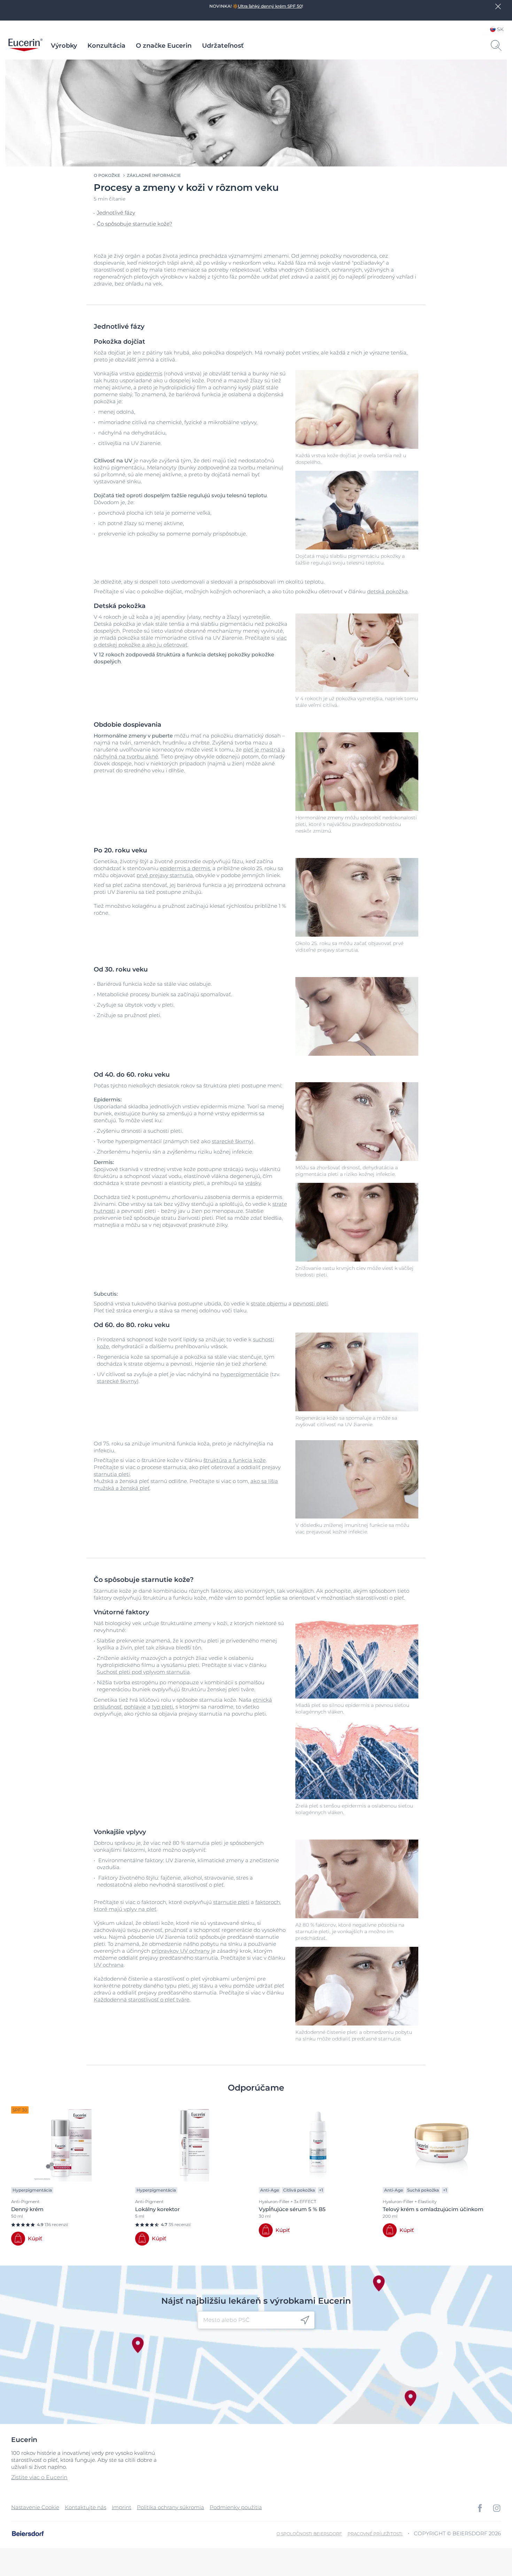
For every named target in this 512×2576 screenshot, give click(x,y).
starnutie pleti (231, 1902)
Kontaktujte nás (86, 2507)
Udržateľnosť (223, 46)
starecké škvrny (232, 1141)
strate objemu (269, 1303)
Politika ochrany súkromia (170, 2507)
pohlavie (135, 1707)
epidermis (149, 373)
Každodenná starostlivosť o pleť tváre (142, 2000)
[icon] (305, 2320)
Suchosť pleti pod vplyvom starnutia (143, 1672)
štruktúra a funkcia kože (235, 1460)
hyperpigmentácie (245, 1374)
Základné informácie (154, 175)
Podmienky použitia (236, 2507)
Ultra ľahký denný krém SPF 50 (270, 6)
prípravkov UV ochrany (181, 1951)
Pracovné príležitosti (375, 2534)
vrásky (253, 1183)
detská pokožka (387, 591)
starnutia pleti (112, 1474)
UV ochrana (109, 1965)
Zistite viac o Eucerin (39, 2477)
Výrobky (64, 46)
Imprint (122, 2507)
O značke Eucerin (164, 46)
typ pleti (162, 1707)
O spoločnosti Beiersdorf (309, 2534)
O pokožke (107, 175)
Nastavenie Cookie (35, 2507)
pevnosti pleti (310, 1303)
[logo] (25, 46)
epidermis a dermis (185, 868)
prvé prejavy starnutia (165, 875)
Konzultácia (106, 46)
